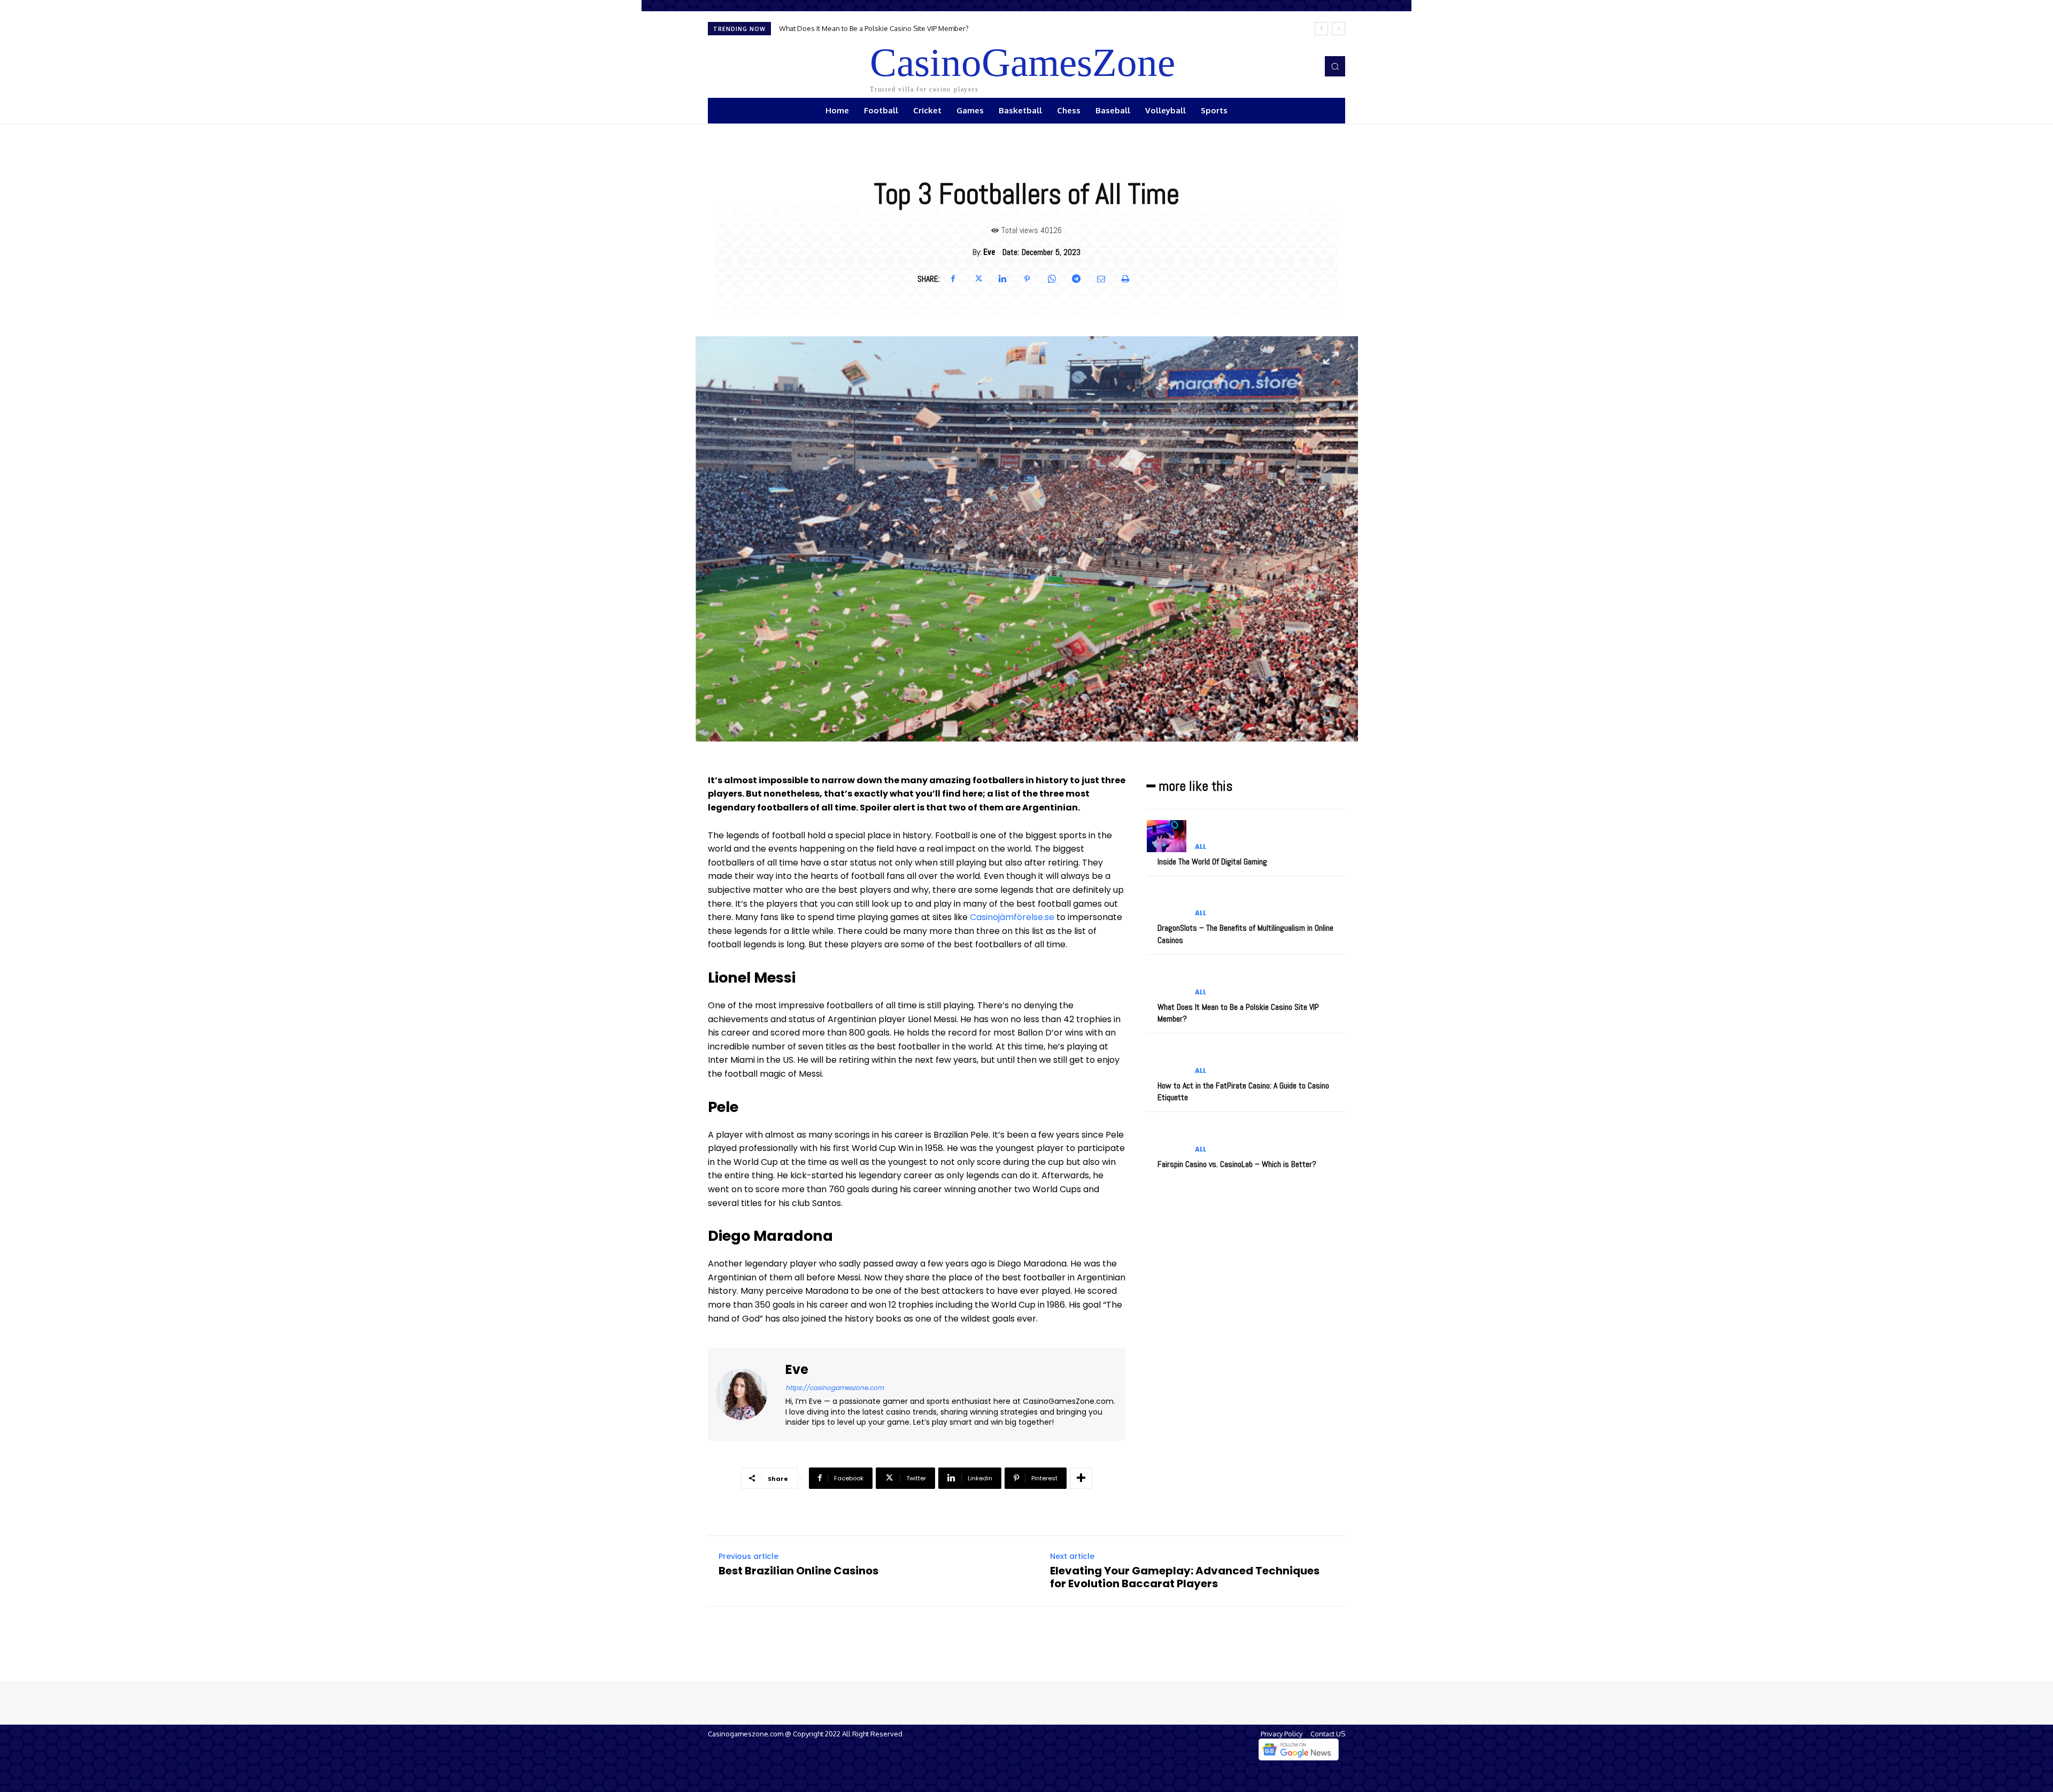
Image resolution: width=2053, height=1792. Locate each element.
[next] (1338, 29)
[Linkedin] (1002, 279)
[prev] (1321, 29)
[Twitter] (978, 279)
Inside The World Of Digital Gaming (1212, 862)
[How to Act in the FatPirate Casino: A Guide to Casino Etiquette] (1167, 1060)
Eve (989, 252)
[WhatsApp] (1052, 279)
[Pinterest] (1027, 279)
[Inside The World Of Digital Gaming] (1167, 836)
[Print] (1125, 279)
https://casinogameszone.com (835, 1388)
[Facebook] (953, 279)
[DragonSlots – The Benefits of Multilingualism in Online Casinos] (1167, 903)
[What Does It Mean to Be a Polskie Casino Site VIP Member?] (1167, 981)
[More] (1081, 1478)
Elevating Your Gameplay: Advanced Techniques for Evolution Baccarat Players (1185, 1577)
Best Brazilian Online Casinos (798, 1571)
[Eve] (748, 1394)
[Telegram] (1076, 279)
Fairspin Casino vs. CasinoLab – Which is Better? (1237, 1164)
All (1201, 847)
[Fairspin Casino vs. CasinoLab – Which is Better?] (1167, 1138)
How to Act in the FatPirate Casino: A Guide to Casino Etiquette (877, 28)
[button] (1335, 66)
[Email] (1101, 279)
